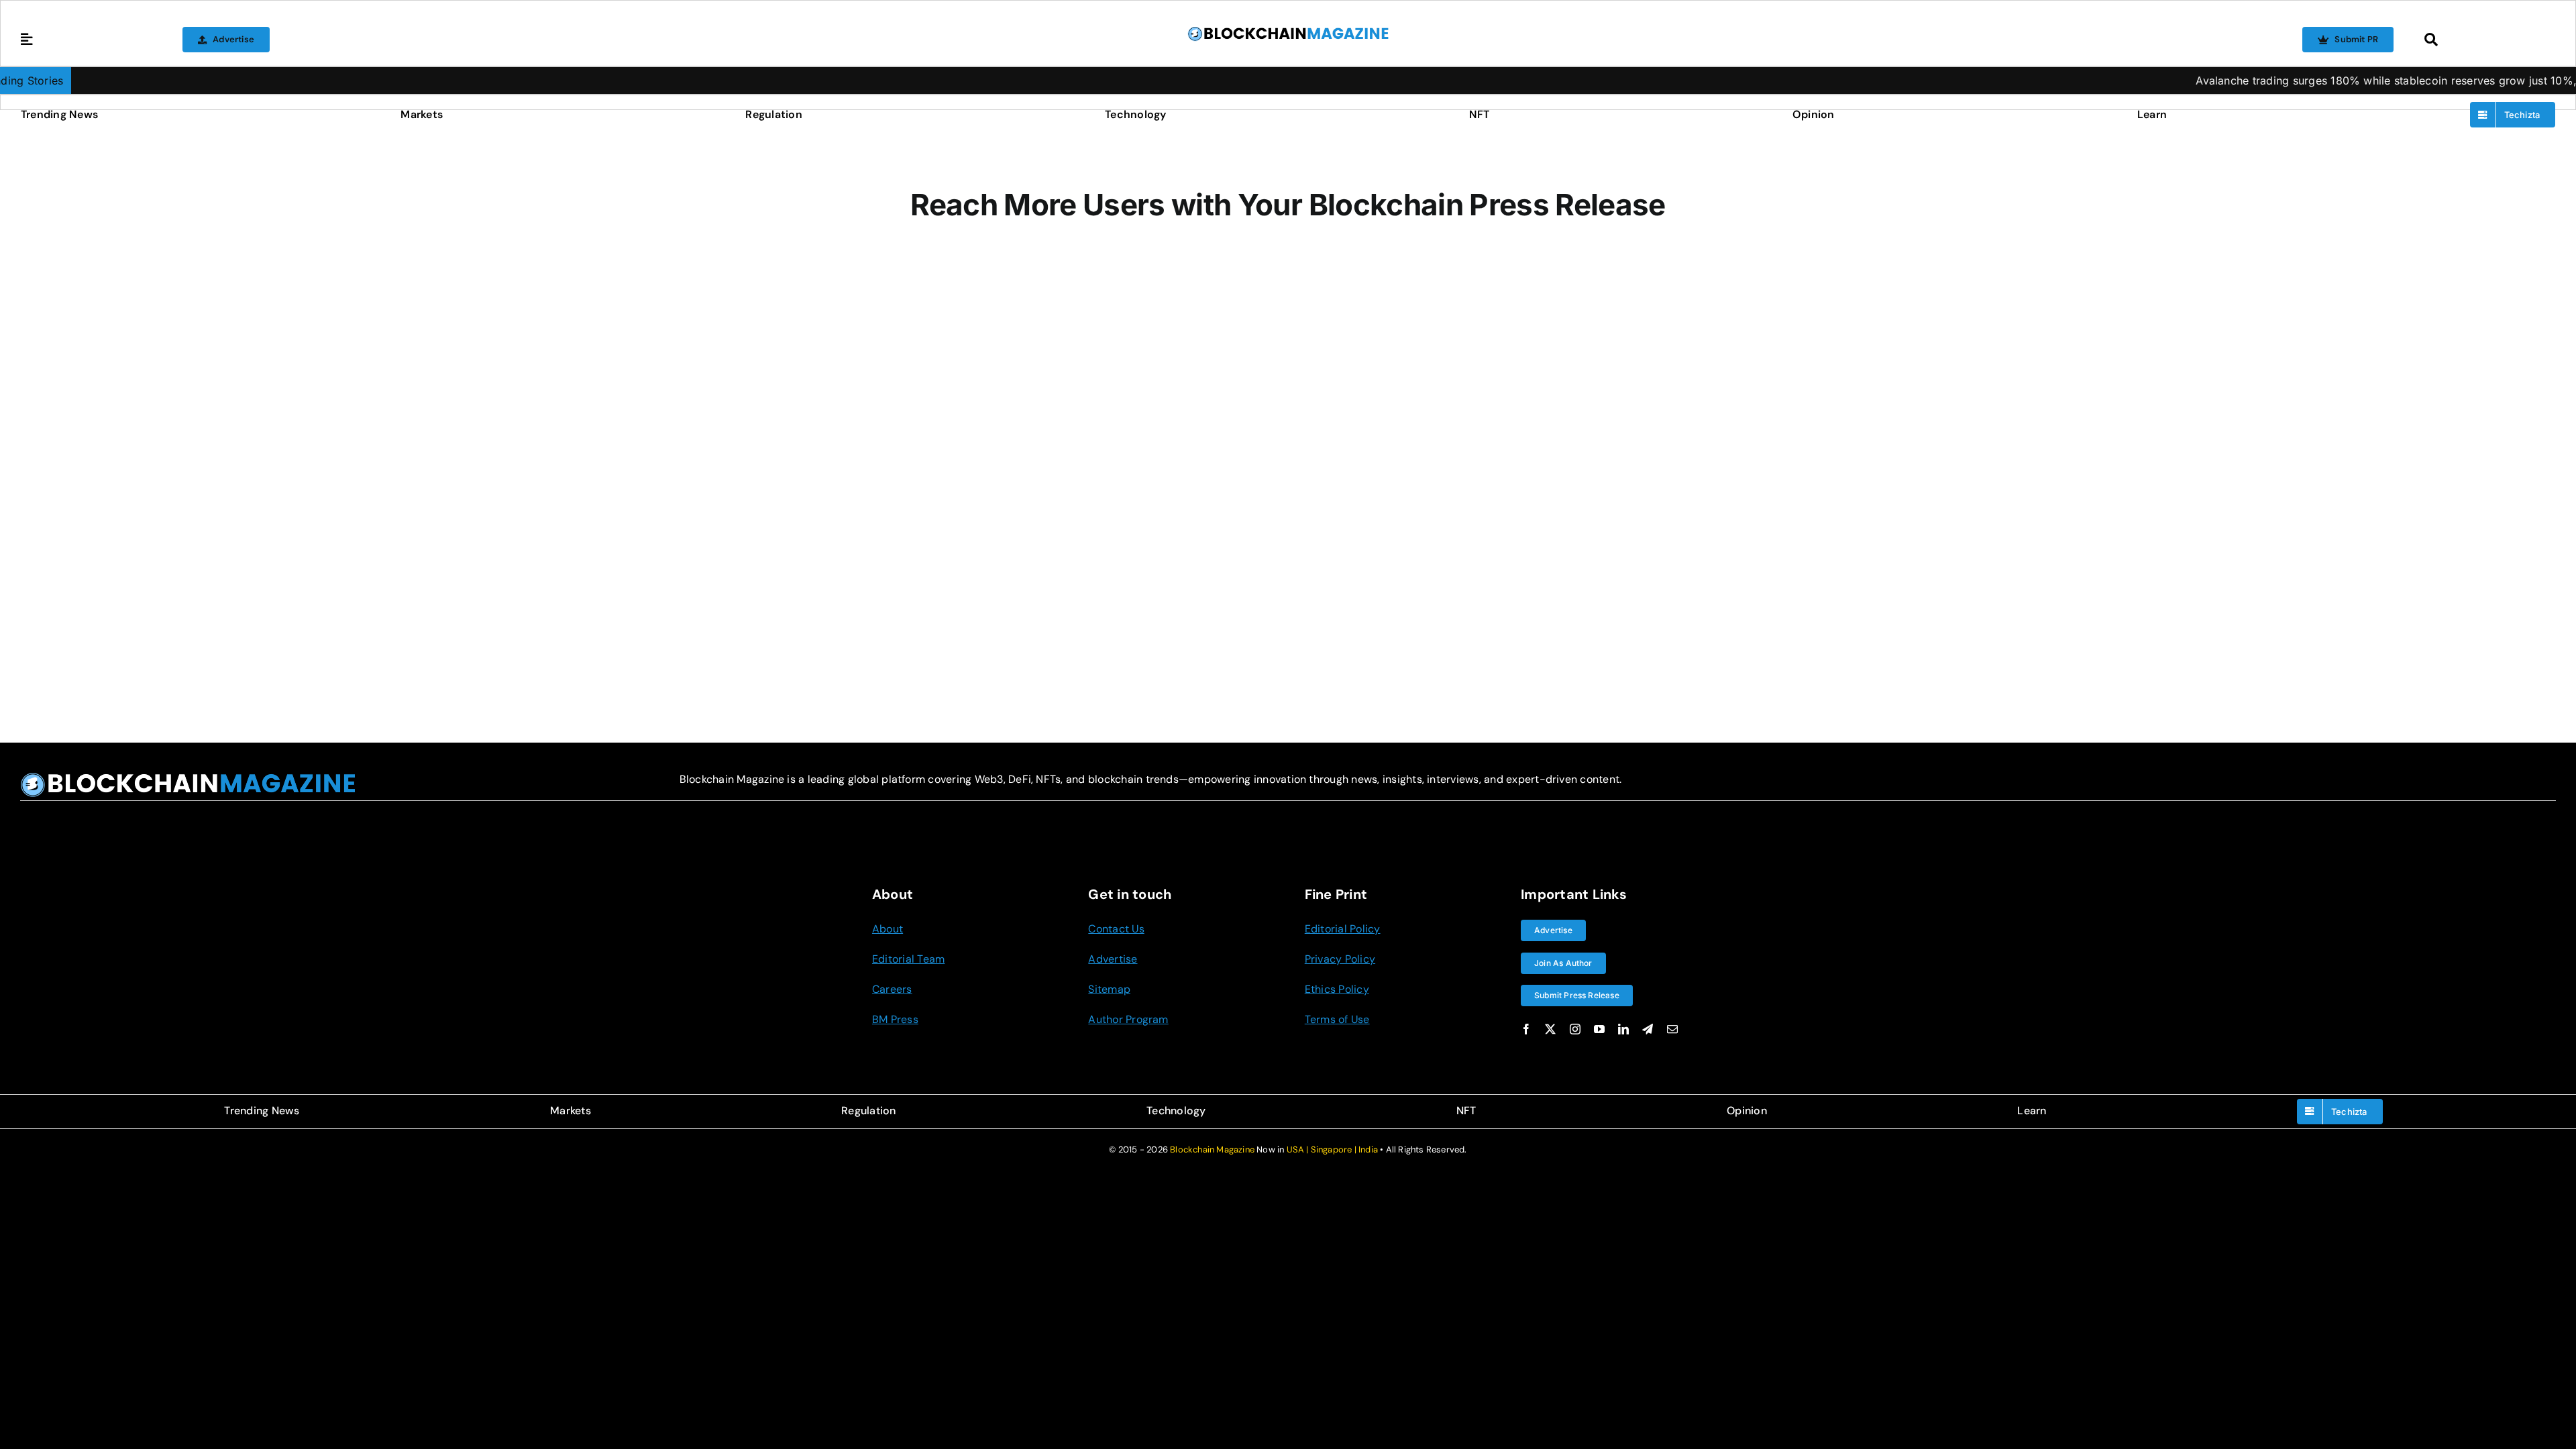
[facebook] (1526, 1029)
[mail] (1672, 1029)
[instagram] (1575, 1029)
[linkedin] (1623, 1029)
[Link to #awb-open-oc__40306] (27, 40)
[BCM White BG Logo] (1288, 31)
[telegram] (1648, 1029)
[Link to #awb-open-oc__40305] (2486, 40)
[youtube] (1599, 1029)
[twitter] (1550, 1029)
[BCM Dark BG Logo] (188, 777)
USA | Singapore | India (1333, 1149)
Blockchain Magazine (1212, 1149)
